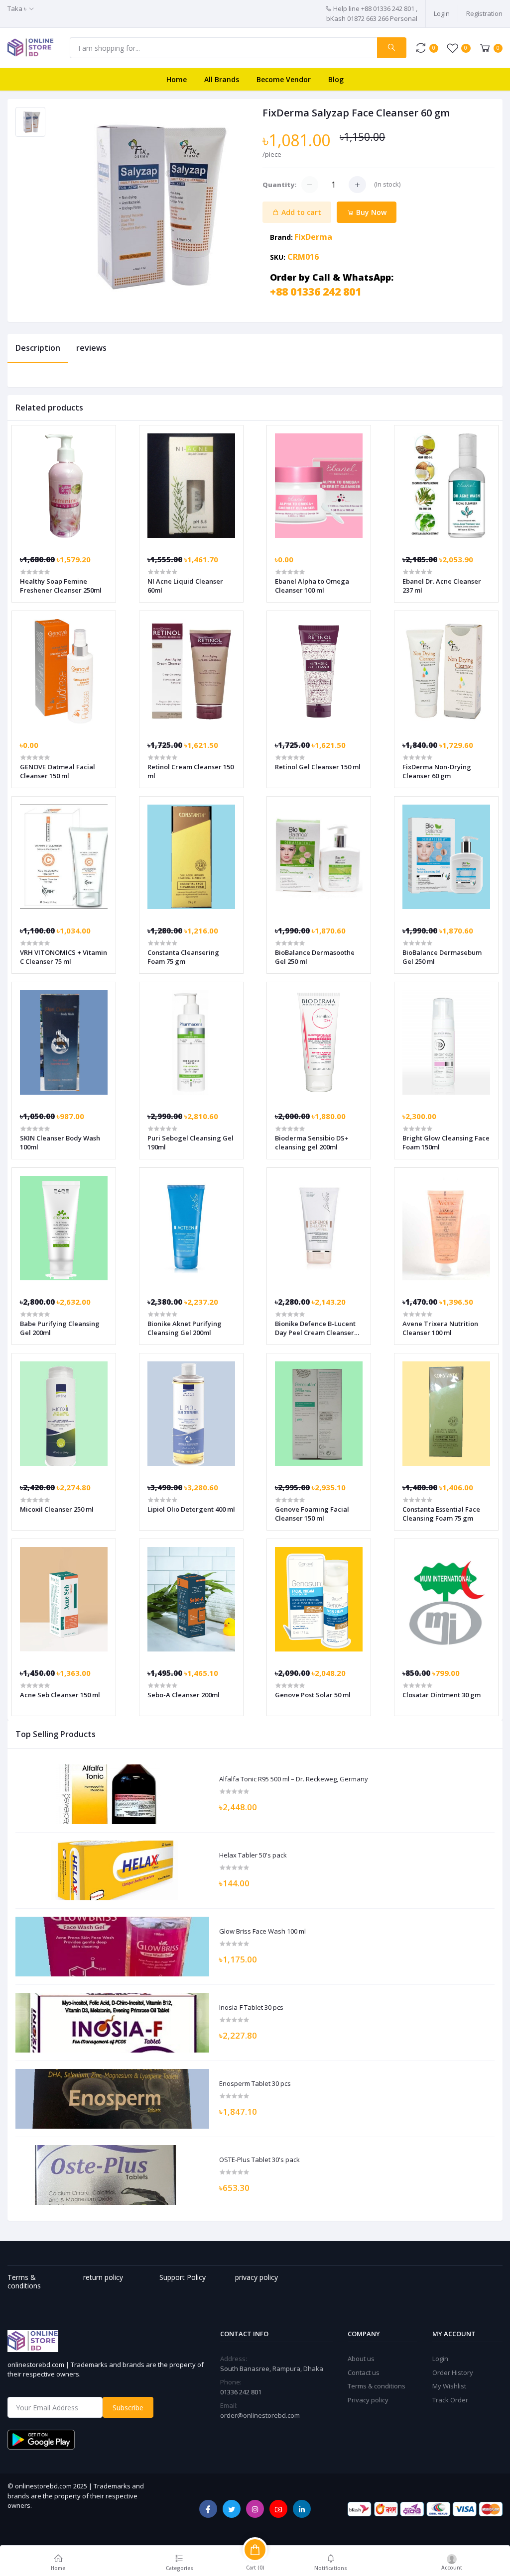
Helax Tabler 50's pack (253, 1855)
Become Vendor (284, 79)
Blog (336, 79)
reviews (91, 348)
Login (442, 13)
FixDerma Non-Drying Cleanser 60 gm (437, 771)
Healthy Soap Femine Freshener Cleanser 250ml (61, 586)
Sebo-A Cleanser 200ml (184, 1695)
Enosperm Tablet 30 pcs (255, 2084)
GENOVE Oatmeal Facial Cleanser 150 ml (58, 771)
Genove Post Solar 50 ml (313, 1695)
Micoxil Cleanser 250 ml (57, 1509)
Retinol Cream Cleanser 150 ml (191, 771)
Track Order (450, 2400)
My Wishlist (449, 2386)
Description (38, 348)
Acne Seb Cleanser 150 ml (60, 1695)
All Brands (222, 79)
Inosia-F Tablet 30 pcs (251, 2008)
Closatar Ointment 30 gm (442, 1695)
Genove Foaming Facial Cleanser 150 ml (312, 1514)
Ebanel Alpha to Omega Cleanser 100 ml (312, 586)
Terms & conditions (377, 2386)
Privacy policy (368, 2400)
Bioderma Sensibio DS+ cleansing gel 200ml (312, 1142)
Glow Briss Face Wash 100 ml (262, 1932)
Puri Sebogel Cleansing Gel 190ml (191, 1142)
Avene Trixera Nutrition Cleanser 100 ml (440, 1328)
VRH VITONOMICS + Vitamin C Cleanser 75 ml (64, 957)
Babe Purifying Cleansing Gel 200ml (60, 1328)
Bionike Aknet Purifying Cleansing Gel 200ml (185, 1328)
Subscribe (128, 2408)
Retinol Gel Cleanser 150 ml (318, 767)
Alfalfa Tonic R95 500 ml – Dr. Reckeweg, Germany (294, 1779)
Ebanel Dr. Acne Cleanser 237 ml (442, 586)
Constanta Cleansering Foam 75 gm (183, 957)
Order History (453, 2372)
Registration (484, 13)
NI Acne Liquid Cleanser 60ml (185, 586)
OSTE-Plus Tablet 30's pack (259, 2160)
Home (177, 79)
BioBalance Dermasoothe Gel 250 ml (315, 957)
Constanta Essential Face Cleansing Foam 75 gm (441, 1514)
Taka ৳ (17, 8)
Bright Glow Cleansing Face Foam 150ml (446, 1142)
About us (361, 2359)
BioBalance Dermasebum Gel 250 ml (442, 957)
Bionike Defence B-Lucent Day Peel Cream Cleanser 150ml (315, 1328)
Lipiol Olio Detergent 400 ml (191, 1509)
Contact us (364, 2372)
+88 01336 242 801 (316, 292)
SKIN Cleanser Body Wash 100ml (60, 1142)
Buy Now (370, 212)
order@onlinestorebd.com (260, 2415)
